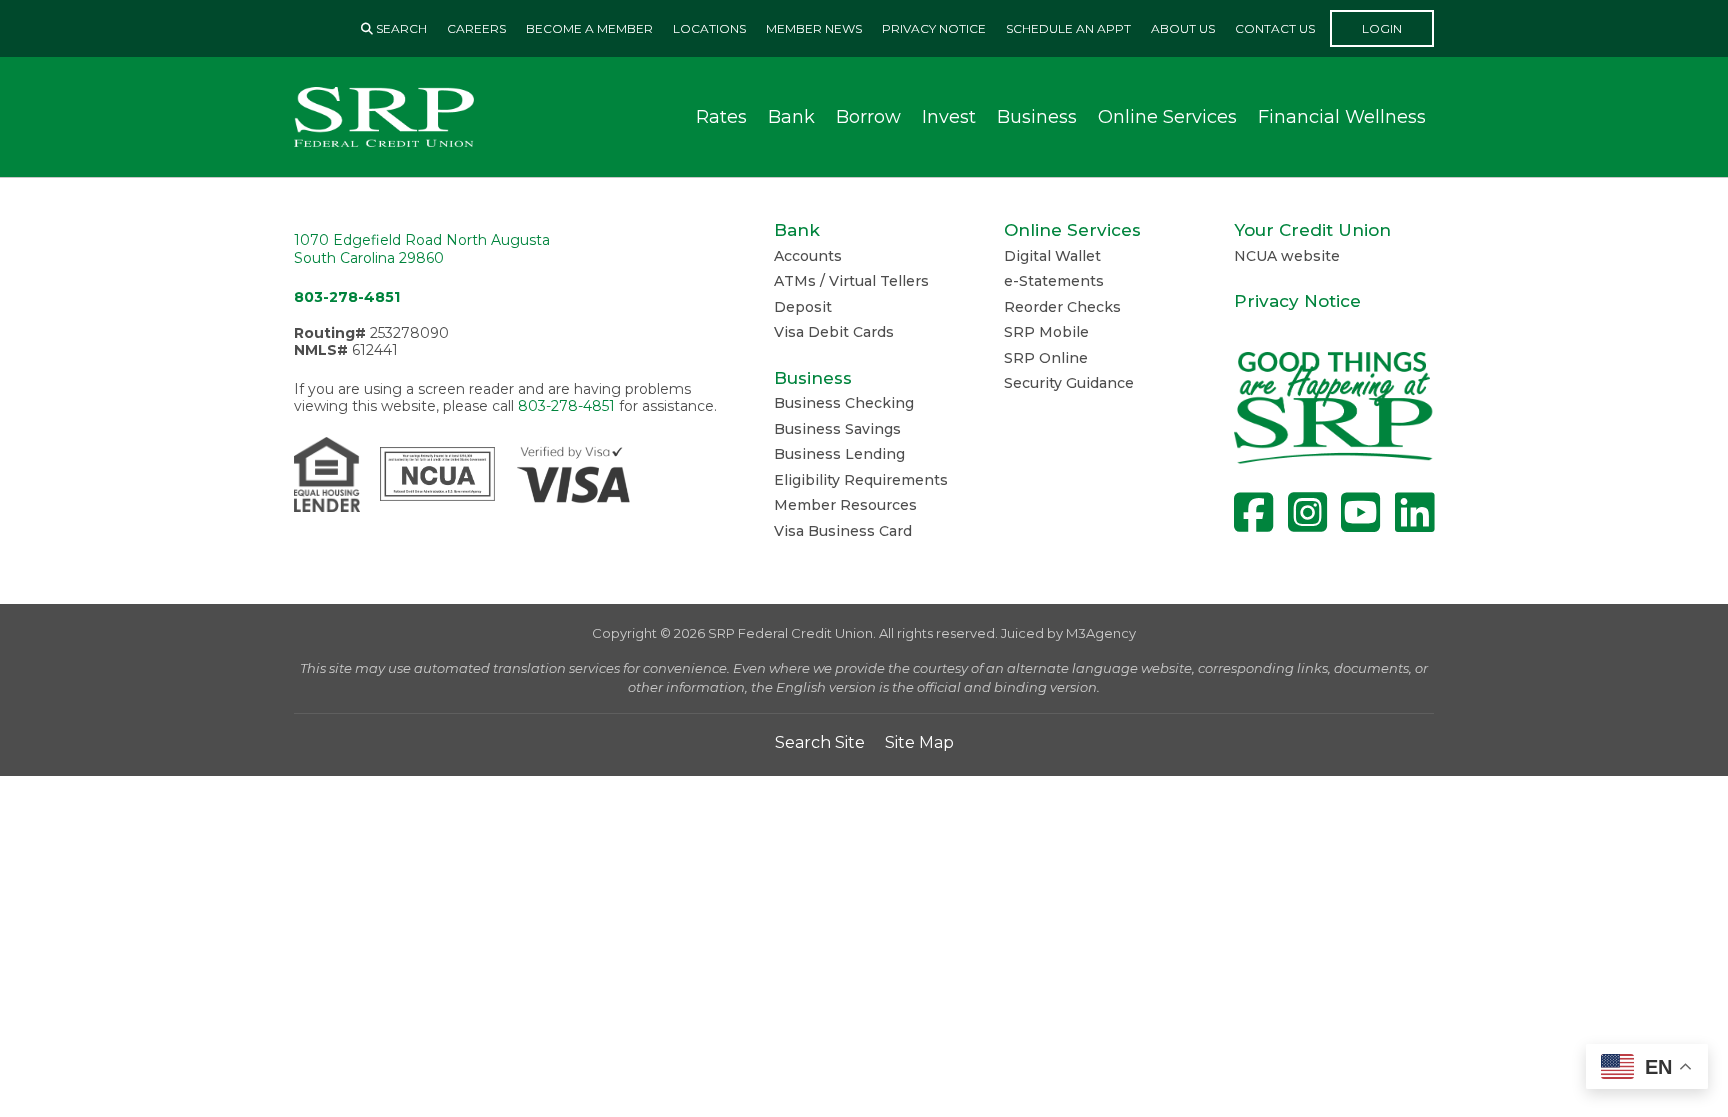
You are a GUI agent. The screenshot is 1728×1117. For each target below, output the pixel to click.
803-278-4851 (347, 297)
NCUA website (1287, 256)
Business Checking (844, 403)
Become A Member (589, 28)
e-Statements (1054, 281)
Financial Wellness (1342, 117)
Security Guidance (1069, 383)
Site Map (919, 742)
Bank (791, 117)
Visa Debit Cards (834, 332)
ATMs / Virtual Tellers (851, 281)
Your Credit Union (1312, 230)
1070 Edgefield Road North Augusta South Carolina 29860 (422, 249)
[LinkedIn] (1414, 512)
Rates (721, 117)
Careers (476, 28)
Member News (814, 28)
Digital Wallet (1052, 256)
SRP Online (1046, 358)
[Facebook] (1253, 512)
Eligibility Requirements (861, 480)
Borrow (868, 117)
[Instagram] (1307, 512)
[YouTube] (1360, 512)
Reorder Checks (1062, 307)
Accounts (808, 256)
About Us (1183, 28)
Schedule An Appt (1068, 28)
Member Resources (845, 505)
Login (1382, 28)
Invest (949, 117)
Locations (709, 28)
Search (400, 28)
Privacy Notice (934, 28)
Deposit (803, 307)
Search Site (820, 742)
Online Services (1167, 117)
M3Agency (1101, 633)
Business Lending (839, 454)
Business (1037, 117)
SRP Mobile (1046, 332)
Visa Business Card (843, 531)
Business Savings (837, 429)
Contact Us (1275, 28)
